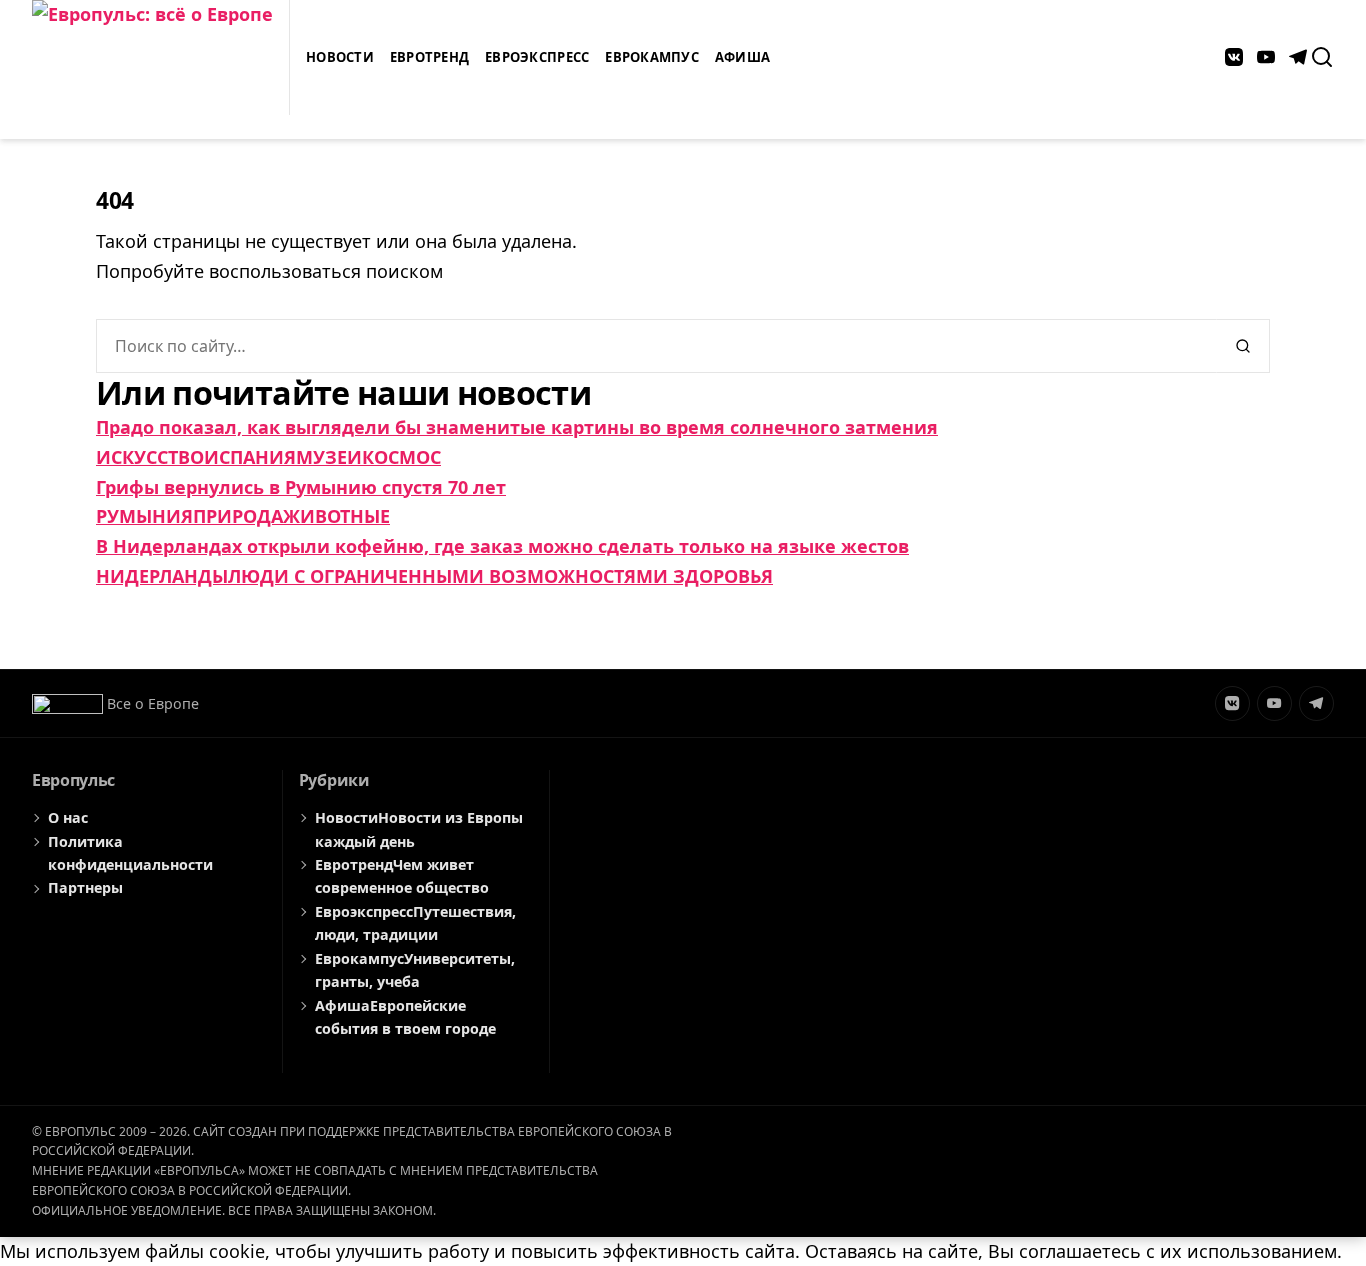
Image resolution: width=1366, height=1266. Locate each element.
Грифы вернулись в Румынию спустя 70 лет (301, 487)
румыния (144, 516)
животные (336, 516)
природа (238, 516)
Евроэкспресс (537, 57)
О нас (68, 817)
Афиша (742, 57)
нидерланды (162, 576)
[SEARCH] (1322, 57)
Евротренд (429, 57)
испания (250, 457)
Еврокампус (652, 57)
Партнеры (85, 887)
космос (401, 457)
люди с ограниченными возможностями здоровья (500, 576)
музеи (329, 457)
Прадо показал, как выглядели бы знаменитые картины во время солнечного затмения (517, 427)
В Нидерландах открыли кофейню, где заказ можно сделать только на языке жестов (502, 546)
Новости (340, 57)
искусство (150, 457)
